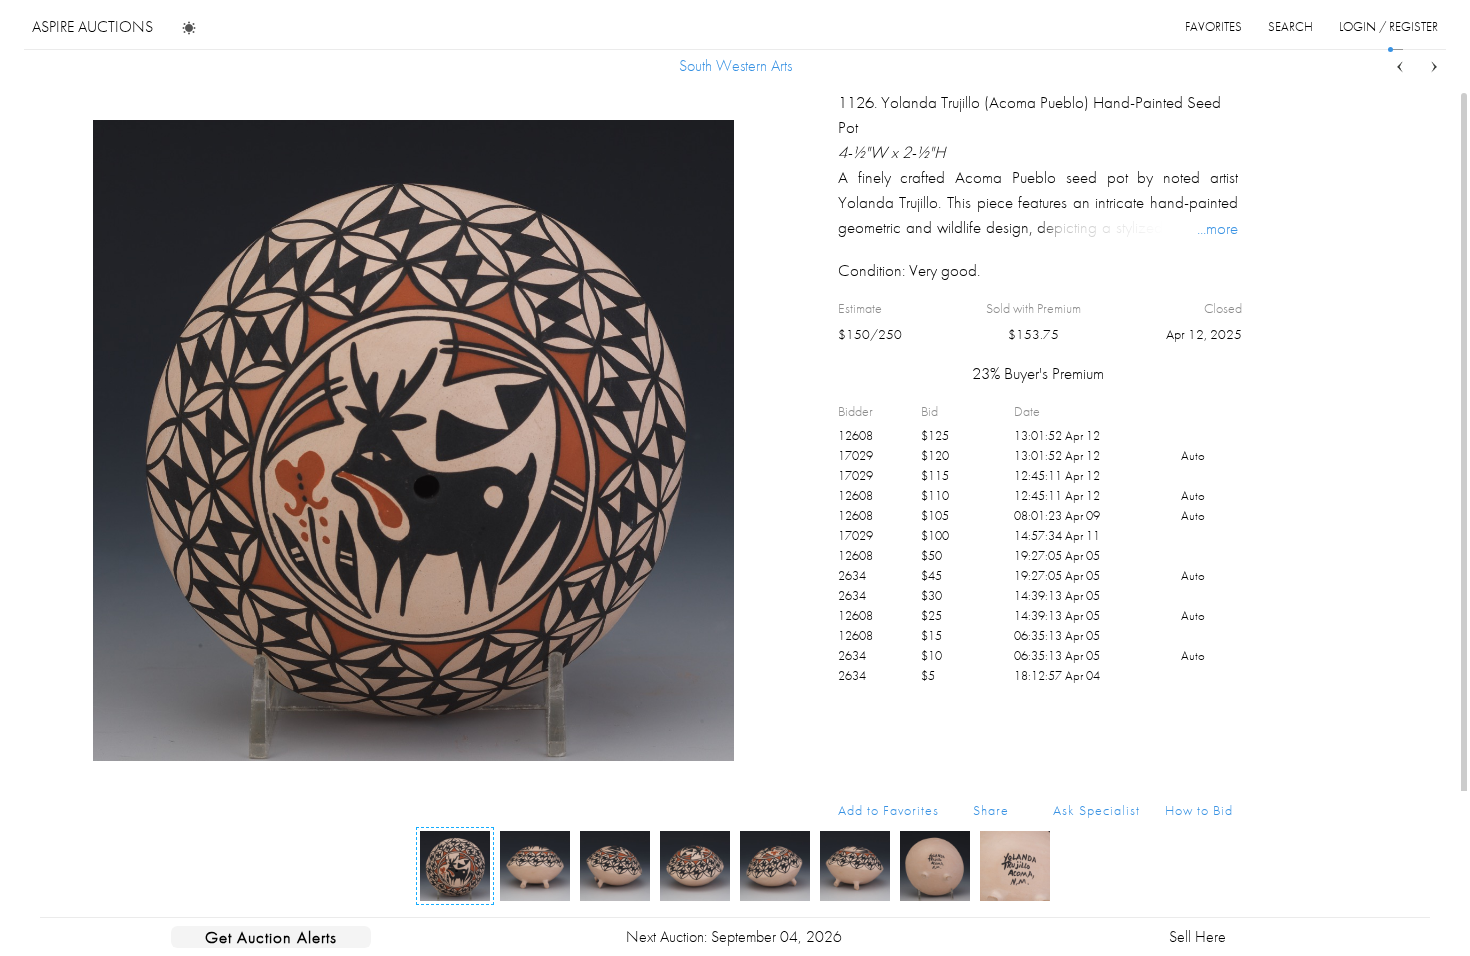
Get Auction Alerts (271, 937)
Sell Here (1197, 936)
